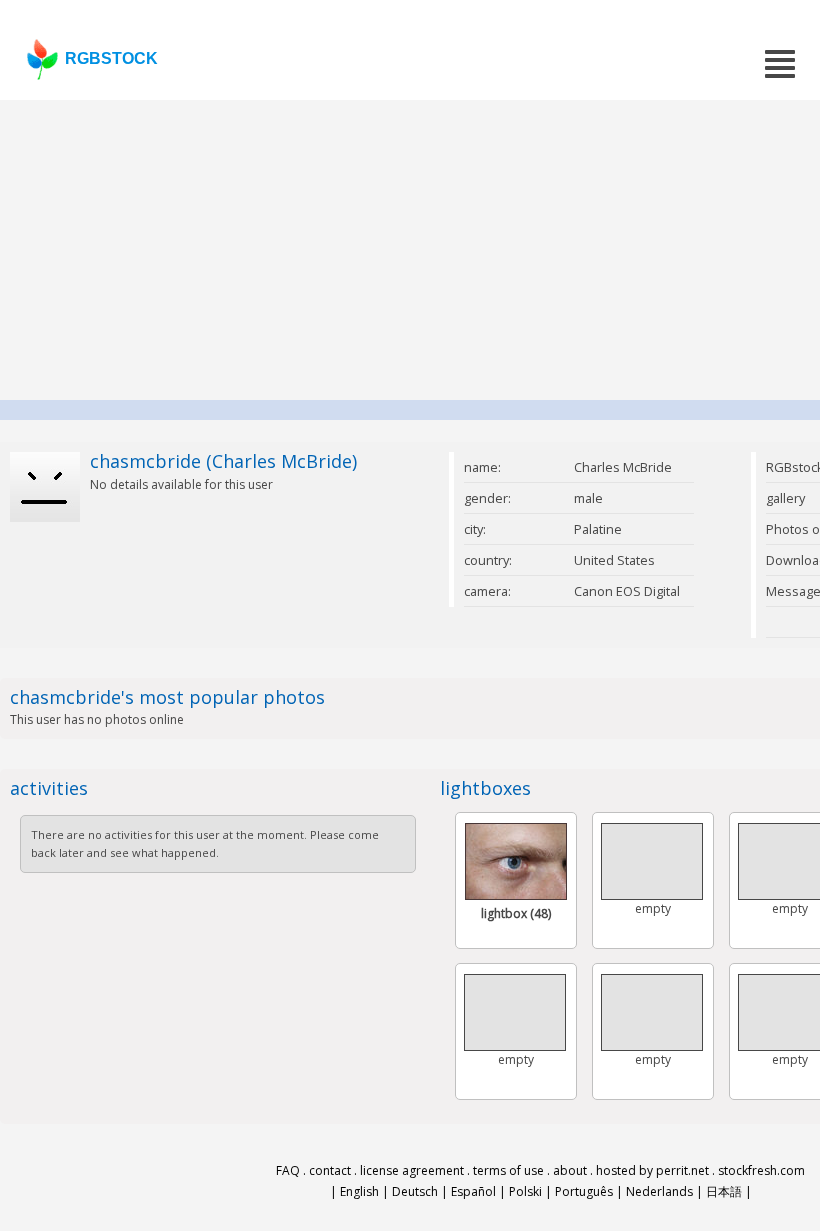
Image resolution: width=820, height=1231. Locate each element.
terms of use (508, 1170)
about (570, 1170)
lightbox (516, 913)
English (359, 1191)
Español (473, 1191)
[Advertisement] (410, 250)
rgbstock (111, 58)
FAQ (288, 1170)
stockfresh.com (761, 1170)
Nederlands (659, 1191)
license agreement (412, 1170)
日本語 (724, 1191)
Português (584, 1191)
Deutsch (415, 1191)
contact (330, 1170)
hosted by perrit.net (652, 1170)
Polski (525, 1191)
